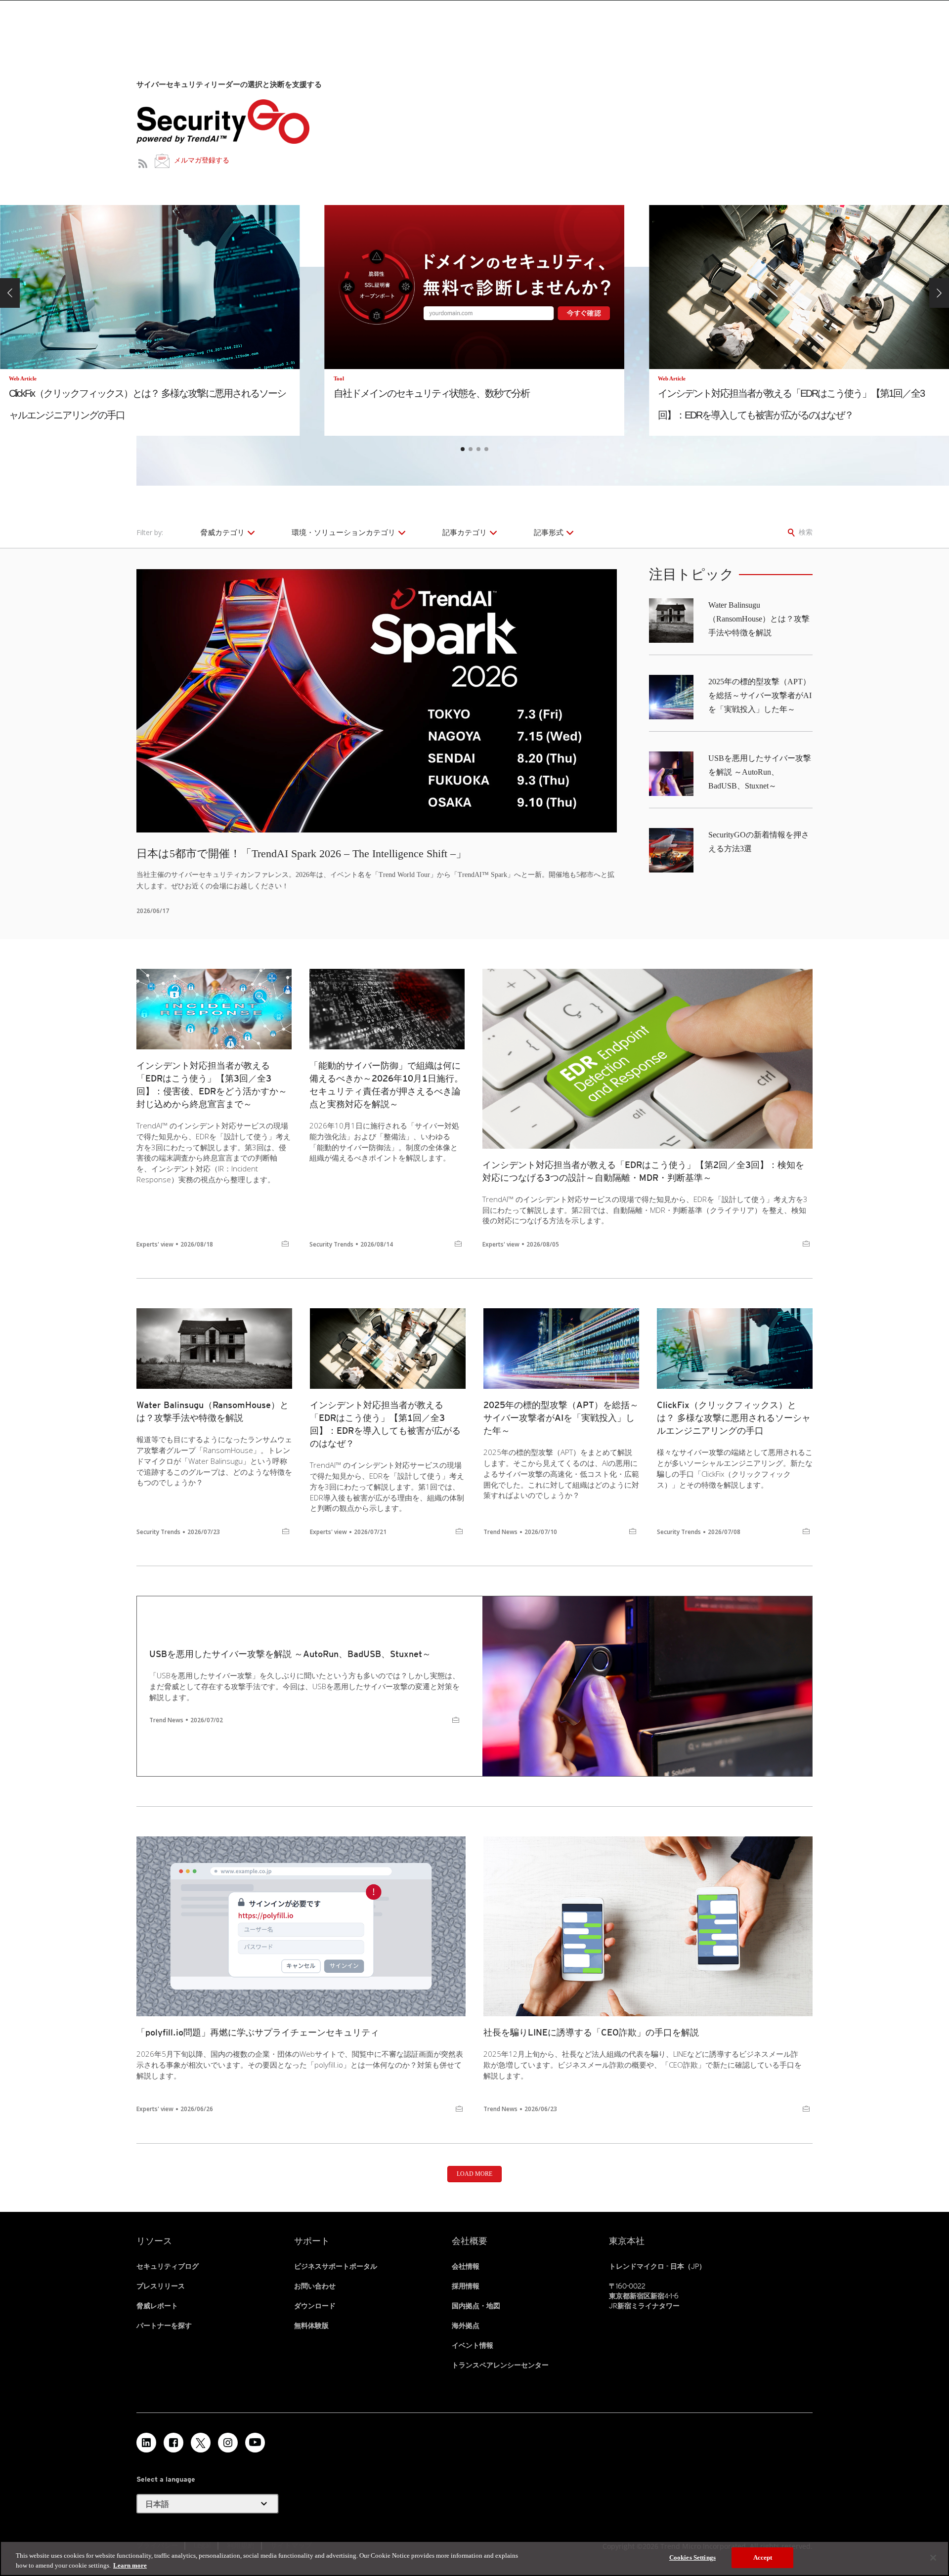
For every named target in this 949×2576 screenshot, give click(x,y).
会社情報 (466, 2266)
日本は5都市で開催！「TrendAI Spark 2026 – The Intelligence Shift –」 (302, 853)
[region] (474, 2558)
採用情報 (466, 2286)
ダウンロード (315, 2306)
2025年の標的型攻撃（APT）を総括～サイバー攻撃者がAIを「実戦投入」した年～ (760, 695)
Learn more (130, 2565)
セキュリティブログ (168, 2266)
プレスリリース (161, 2286)
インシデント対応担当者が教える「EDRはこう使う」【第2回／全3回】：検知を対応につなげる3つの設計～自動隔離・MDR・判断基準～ (643, 1171)
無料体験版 (311, 2326)
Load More (474, 2174)
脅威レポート (157, 2306)
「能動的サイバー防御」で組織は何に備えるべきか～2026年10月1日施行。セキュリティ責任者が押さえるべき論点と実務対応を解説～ (386, 1085)
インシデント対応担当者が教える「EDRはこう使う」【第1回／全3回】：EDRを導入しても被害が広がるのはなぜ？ (385, 1424)
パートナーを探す (164, 2326)
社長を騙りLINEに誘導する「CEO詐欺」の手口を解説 (591, 2032)
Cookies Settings (692, 2557)
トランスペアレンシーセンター (500, 2365)
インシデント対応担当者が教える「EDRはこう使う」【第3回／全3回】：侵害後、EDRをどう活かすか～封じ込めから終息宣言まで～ (212, 1085)
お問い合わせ (315, 2286)
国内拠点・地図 (476, 2306)
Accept (763, 2557)
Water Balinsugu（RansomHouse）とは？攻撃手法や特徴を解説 (759, 619)
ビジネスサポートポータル (336, 2266)
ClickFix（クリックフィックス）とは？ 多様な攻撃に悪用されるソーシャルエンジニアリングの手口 (734, 1418)
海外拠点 (466, 2326)
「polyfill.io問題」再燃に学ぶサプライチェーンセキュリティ (258, 2032)
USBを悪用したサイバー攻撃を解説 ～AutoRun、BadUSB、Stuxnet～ (760, 772)
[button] (10, 293)
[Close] (933, 2558)
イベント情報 (473, 2345)
